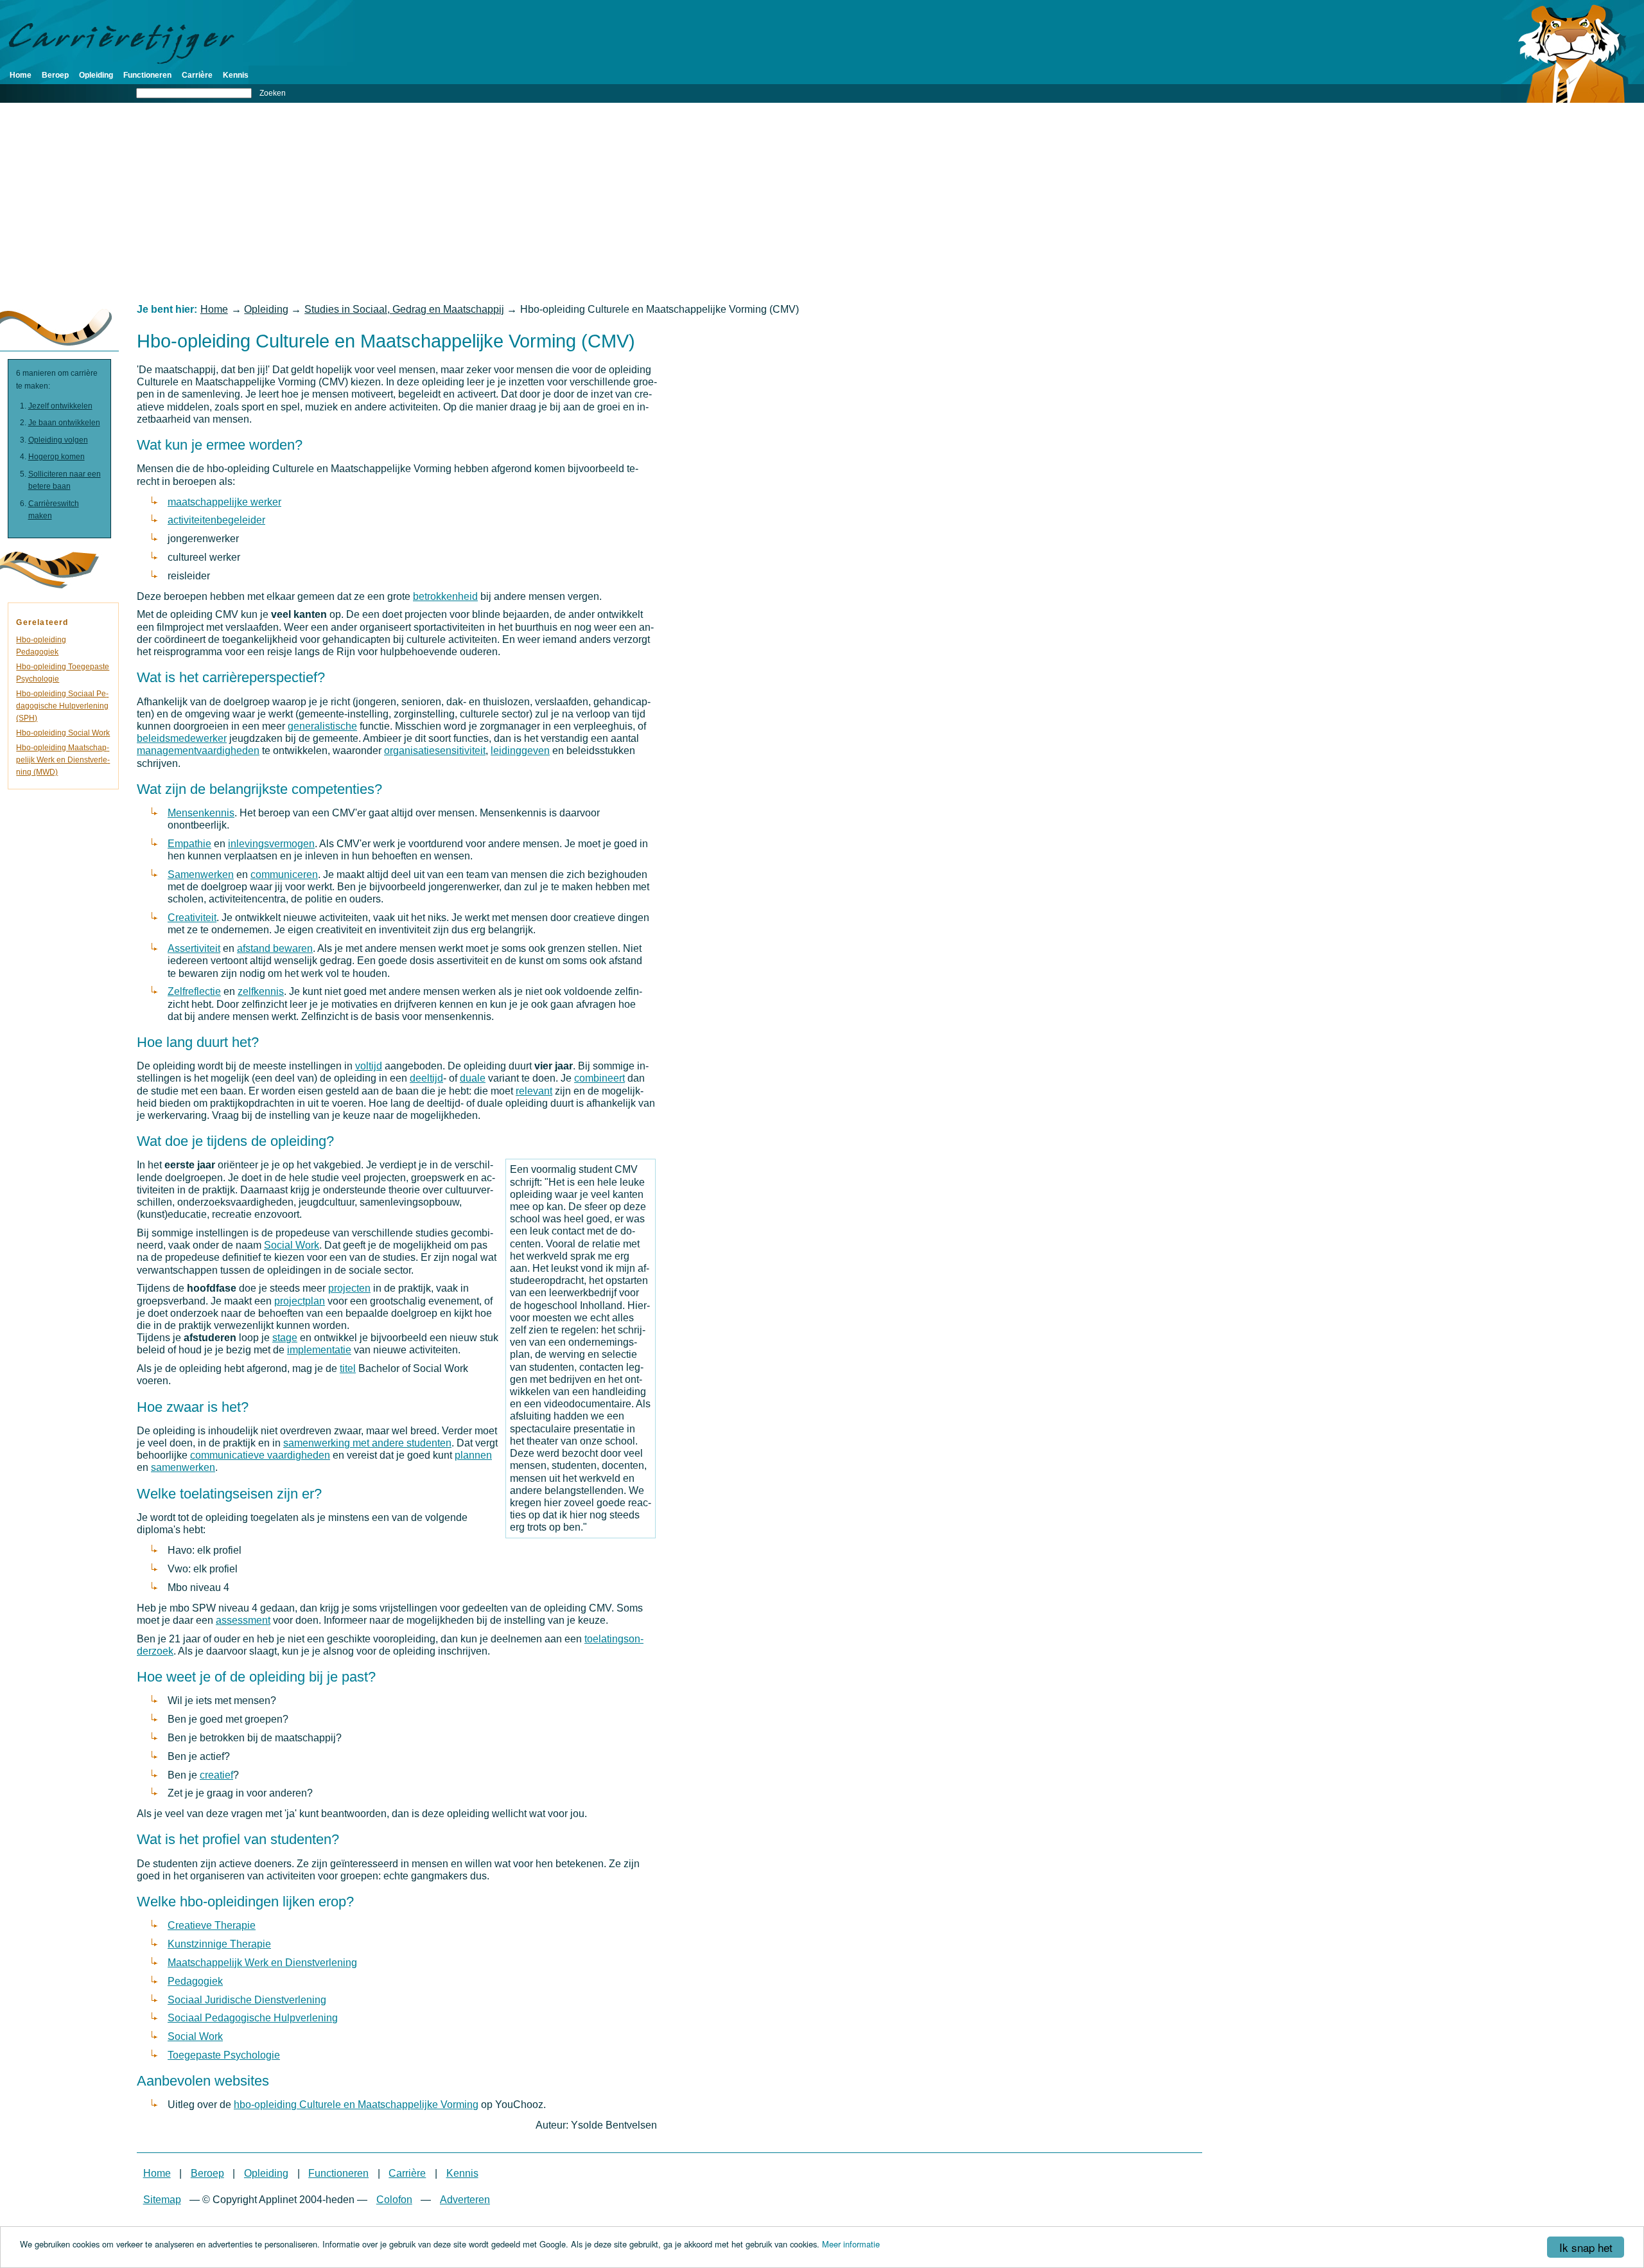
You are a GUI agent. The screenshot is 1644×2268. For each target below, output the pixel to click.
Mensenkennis (201, 813)
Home (21, 75)
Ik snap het (1586, 2247)
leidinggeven (520, 751)
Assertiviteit (194, 948)
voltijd (369, 1066)
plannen (473, 1455)
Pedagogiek (195, 1981)
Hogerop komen (57, 457)
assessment (243, 1620)
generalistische (322, 726)
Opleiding (96, 75)
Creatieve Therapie (212, 1925)
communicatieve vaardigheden (260, 1455)
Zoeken (273, 93)
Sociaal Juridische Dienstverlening (247, 2000)
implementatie (319, 1350)
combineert (599, 1078)
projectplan (300, 1301)
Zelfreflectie (194, 991)
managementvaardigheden (198, 751)
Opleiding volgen (58, 440)
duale (473, 1078)
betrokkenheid (445, 596)
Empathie (189, 844)
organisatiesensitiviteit (435, 751)
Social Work (292, 1245)
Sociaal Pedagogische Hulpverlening (253, 2018)
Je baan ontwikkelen (64, 423)
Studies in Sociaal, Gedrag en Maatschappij (404, 309)
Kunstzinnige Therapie (219, 1944)
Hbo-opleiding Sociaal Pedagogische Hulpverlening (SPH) (62, 706)
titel (348, 1368)
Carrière (197, 75)
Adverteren (465, 2200)
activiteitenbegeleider (216, 520)
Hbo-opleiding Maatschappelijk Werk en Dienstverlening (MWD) (63, 760)
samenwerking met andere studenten (367, 1443)
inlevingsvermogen (271, 844)
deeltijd (426, 1078)
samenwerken (183, 1467)
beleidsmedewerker (182, 738)
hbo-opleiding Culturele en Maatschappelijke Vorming (356, 2105)
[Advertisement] (822, 203)
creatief (216, 1775)
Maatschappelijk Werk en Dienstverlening (262, 1963)
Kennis (236, 75)
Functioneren (147, 75)
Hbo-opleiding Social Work (63, 733)
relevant (534, 1091)
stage (285, 1338)
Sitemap (162, 2200)
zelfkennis (261, 991)
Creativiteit (192, 918)
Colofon (394, 2200)
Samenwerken (201, 875)
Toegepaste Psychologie (224, 2055)
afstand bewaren (275, 948)
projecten (349, 1288)
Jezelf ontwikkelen (60, 406)
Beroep (55, 75)
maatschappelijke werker (224, 502)
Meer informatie (851, 2244)
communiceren (284, 875)
